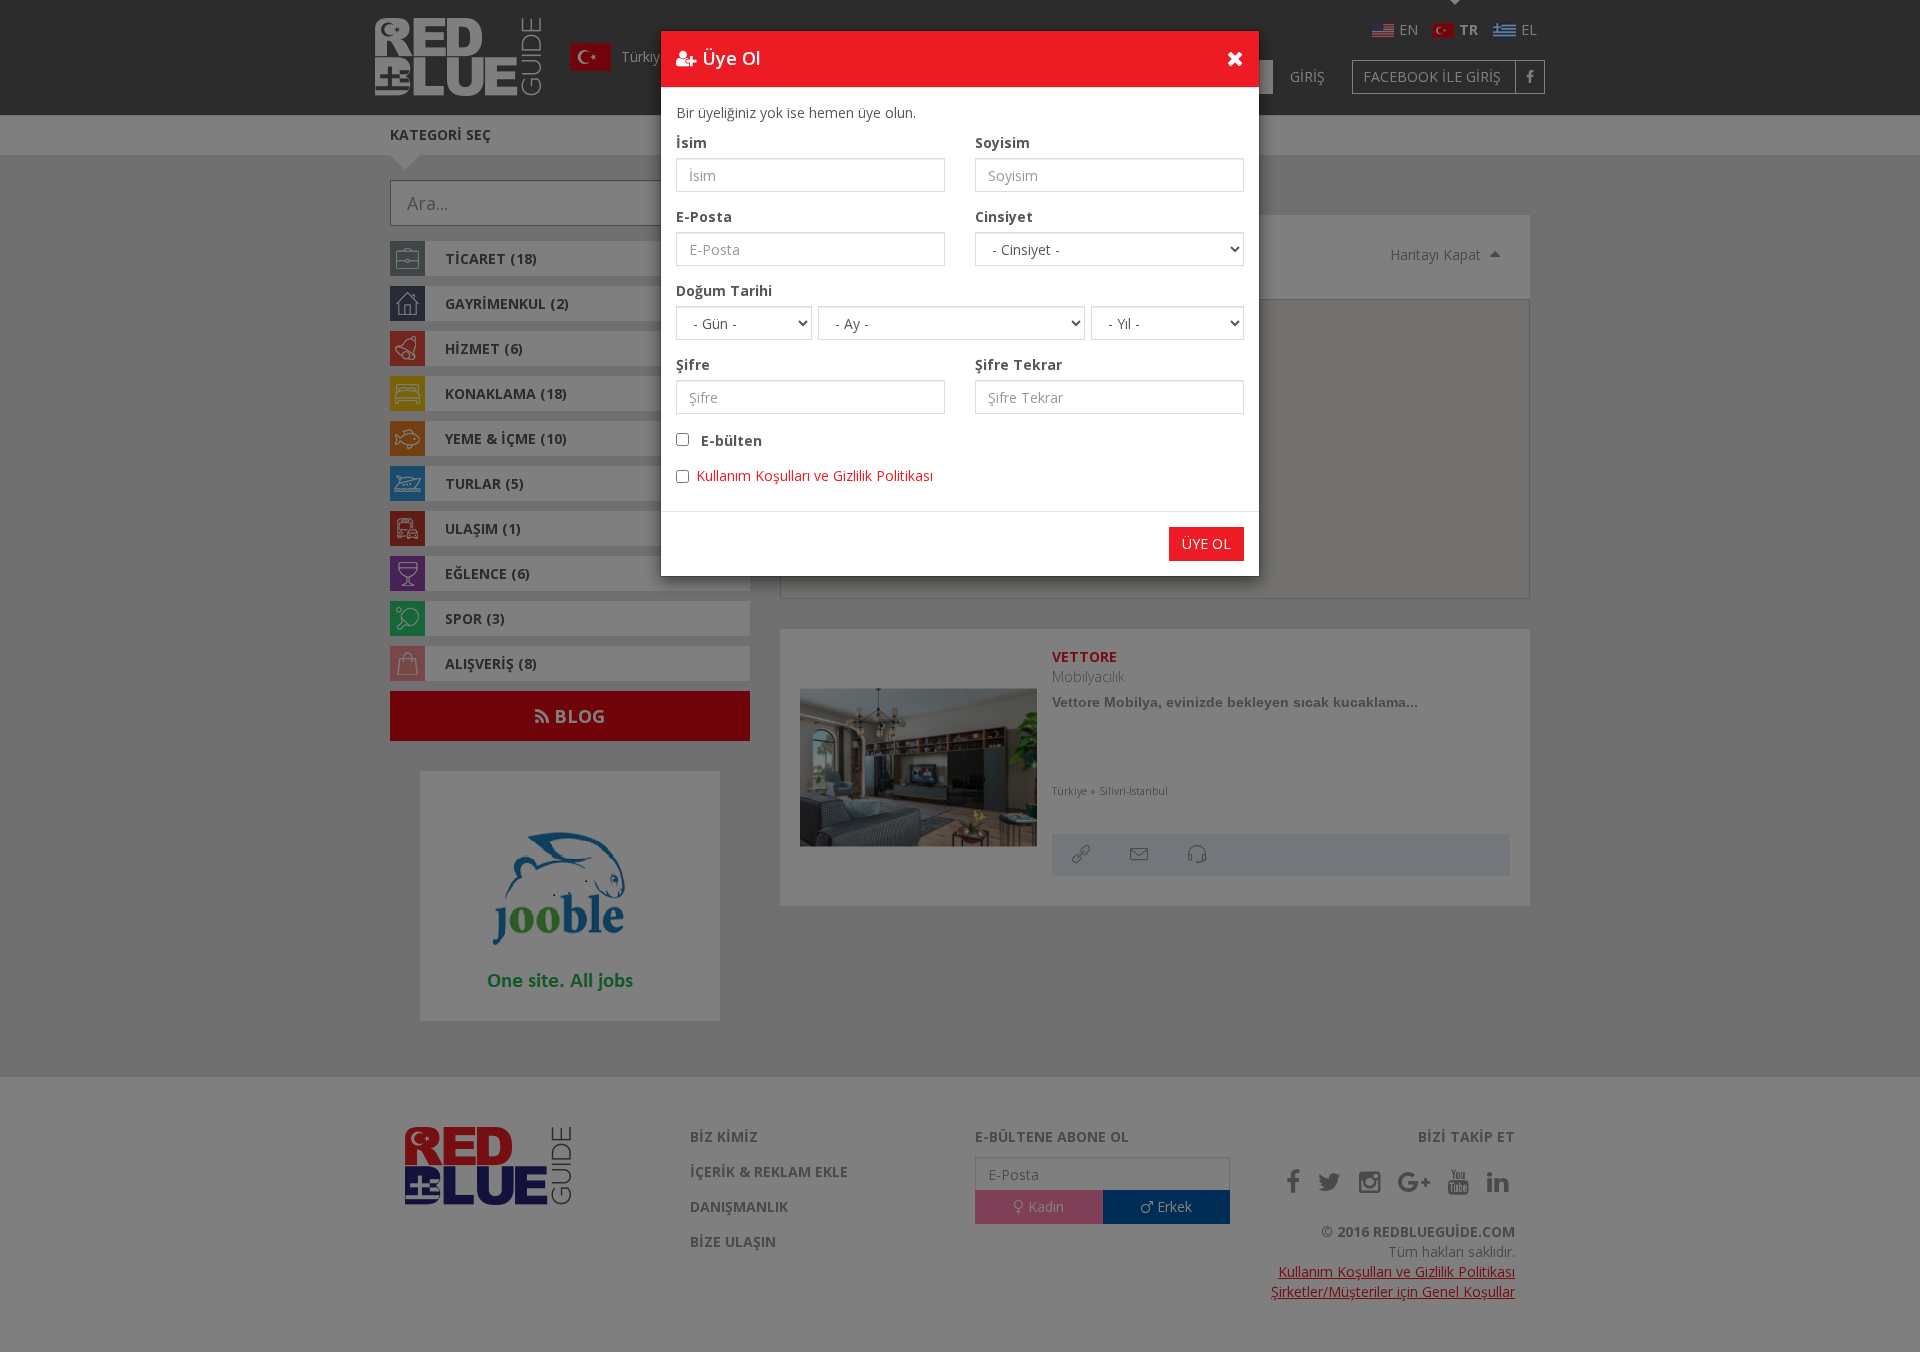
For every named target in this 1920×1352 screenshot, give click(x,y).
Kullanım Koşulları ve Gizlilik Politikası (814, 475)
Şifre (693, 364)
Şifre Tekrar (1018, 364)
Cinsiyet (1004, 216)
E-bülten (725, 440)
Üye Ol (1206, 543)
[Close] (1235, 58)
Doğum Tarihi (724, 290)
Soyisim (1002, 142)
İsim (691, 142)
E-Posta (704, 216)
